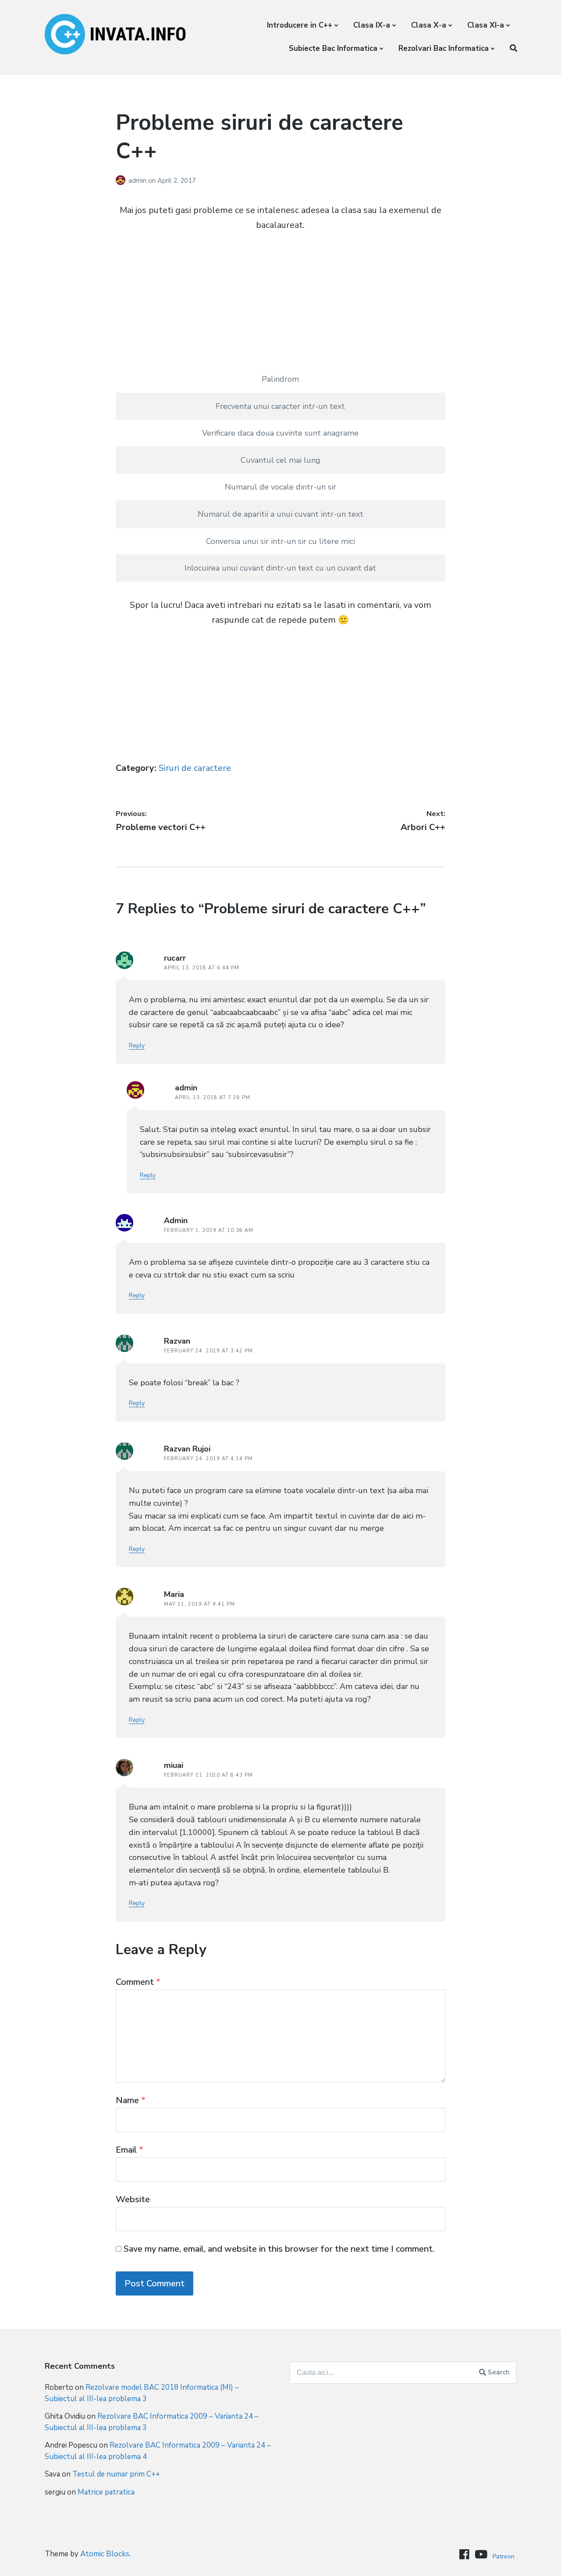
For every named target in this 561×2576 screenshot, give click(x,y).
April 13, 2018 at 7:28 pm (213, 1098)
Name (131, 2100)
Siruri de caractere (195, 768)
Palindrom (280, 379)
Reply (137, 1045)
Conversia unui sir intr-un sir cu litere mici (280, 541)
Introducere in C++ (300, 25)
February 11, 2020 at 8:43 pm (208, 1775)
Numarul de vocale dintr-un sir (280, 487)
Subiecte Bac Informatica (333, 48)
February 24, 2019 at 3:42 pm (208, 1351)
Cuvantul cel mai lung (280, 460)
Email (130, 2150)
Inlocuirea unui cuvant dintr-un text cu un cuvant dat (280, 568)
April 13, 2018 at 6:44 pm (202, 968)
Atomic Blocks (105, 2554)
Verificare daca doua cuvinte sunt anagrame (280, 433)
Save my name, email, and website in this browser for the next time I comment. (279, 2249)
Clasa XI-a (486, 25)
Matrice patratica (106, 2492)
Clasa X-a (429, 25)
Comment (138, 1982)
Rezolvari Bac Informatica (444, 48)
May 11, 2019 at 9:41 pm (199, 1604)
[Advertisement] (281, 305)
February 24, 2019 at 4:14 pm (208, 1459)
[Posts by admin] (122, 181)
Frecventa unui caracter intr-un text (280, 406)
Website (133, 2199)
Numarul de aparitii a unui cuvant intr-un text (280, 514)
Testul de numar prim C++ (116, 2474)
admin (138, 181)
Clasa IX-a (372, 25)
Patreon (504, 2556)
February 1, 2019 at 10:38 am (209, 1230)
